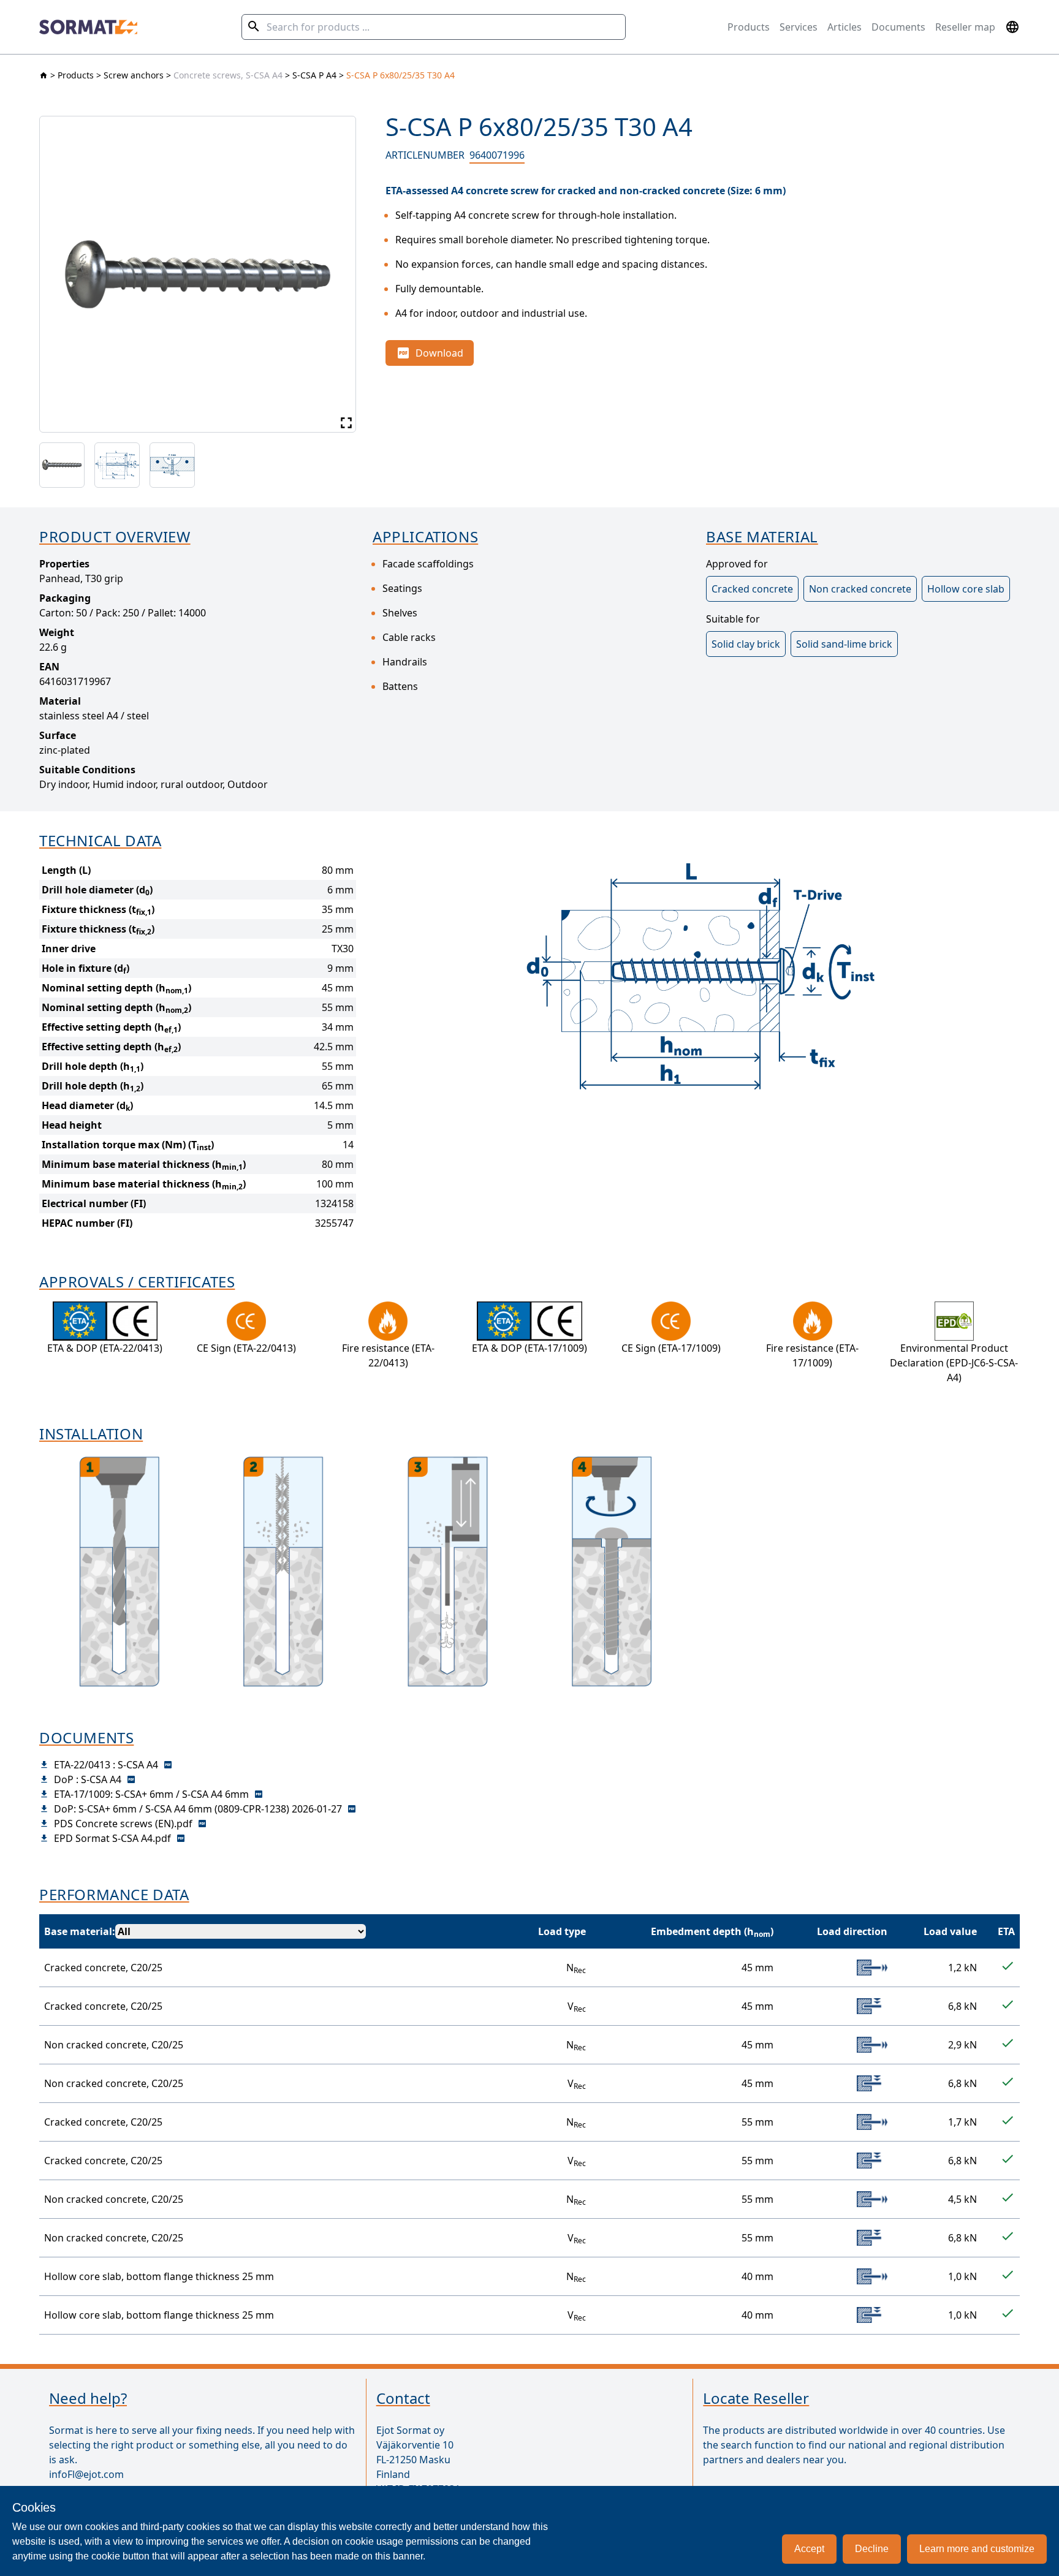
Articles (845, 27)
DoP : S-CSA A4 (88, 1779)
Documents (898, 27)
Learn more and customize (977, 2549)
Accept (809, 2549)
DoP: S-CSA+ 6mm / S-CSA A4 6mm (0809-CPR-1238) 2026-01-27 (198, 1809)
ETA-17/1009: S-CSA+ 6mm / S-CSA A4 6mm (151, 1794)
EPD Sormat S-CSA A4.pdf (112, 1838)
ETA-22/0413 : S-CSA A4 (106, 1765)
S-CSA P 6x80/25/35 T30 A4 (400, 75)
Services (799, 27)
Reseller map (965, 27)
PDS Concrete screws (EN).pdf (123, 1824)
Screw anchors (134, 75)
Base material (78, 1931)
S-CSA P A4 (314, 75)
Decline (872, 2549)
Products (749, 27)
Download (439, 353)
